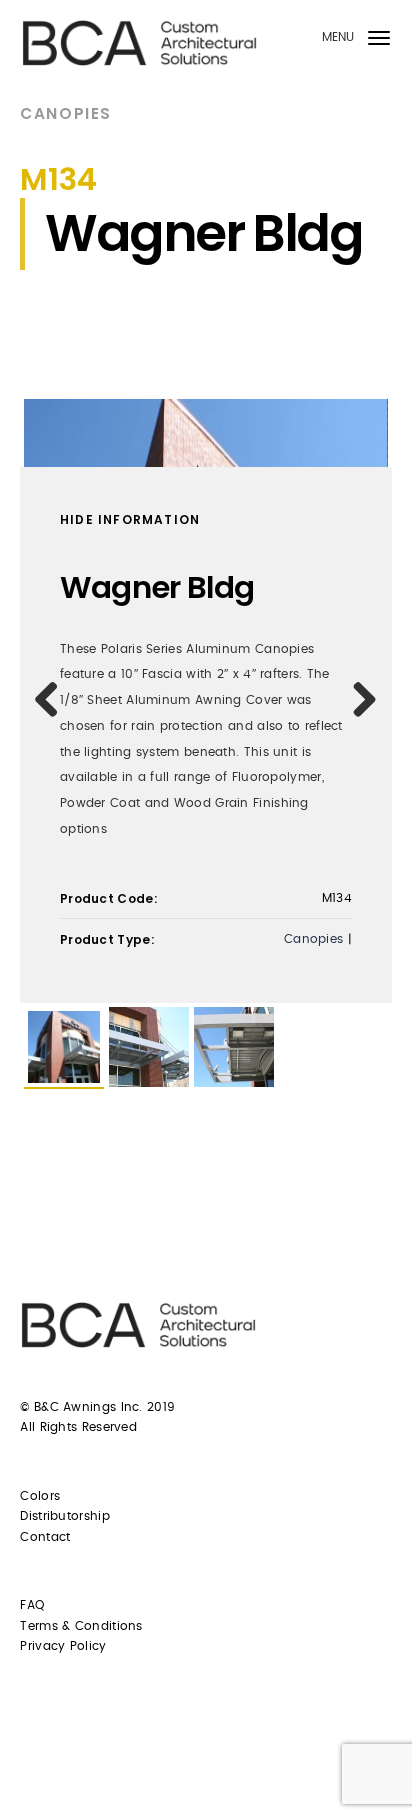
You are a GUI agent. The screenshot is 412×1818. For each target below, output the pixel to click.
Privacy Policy (63, 1646)
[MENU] (379, 41)
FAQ (32, 1605)
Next (358, 699)
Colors (40, 1496)
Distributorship (65, 1516)
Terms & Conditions (81, 1626)
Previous (54, 699)
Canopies (65, 113)
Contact (45, 1537)
